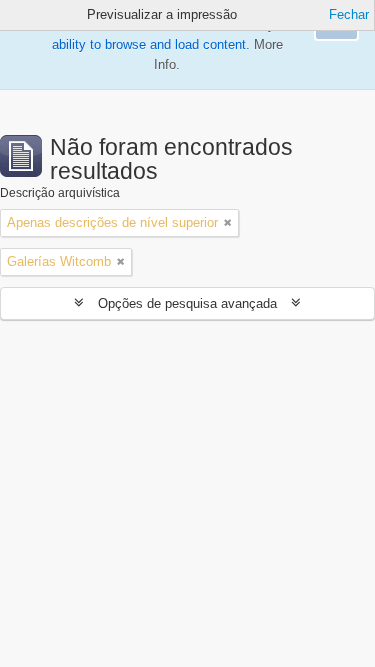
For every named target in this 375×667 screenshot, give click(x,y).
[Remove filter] (228, 223)
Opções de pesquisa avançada (187, 303)
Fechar (349, 14)
